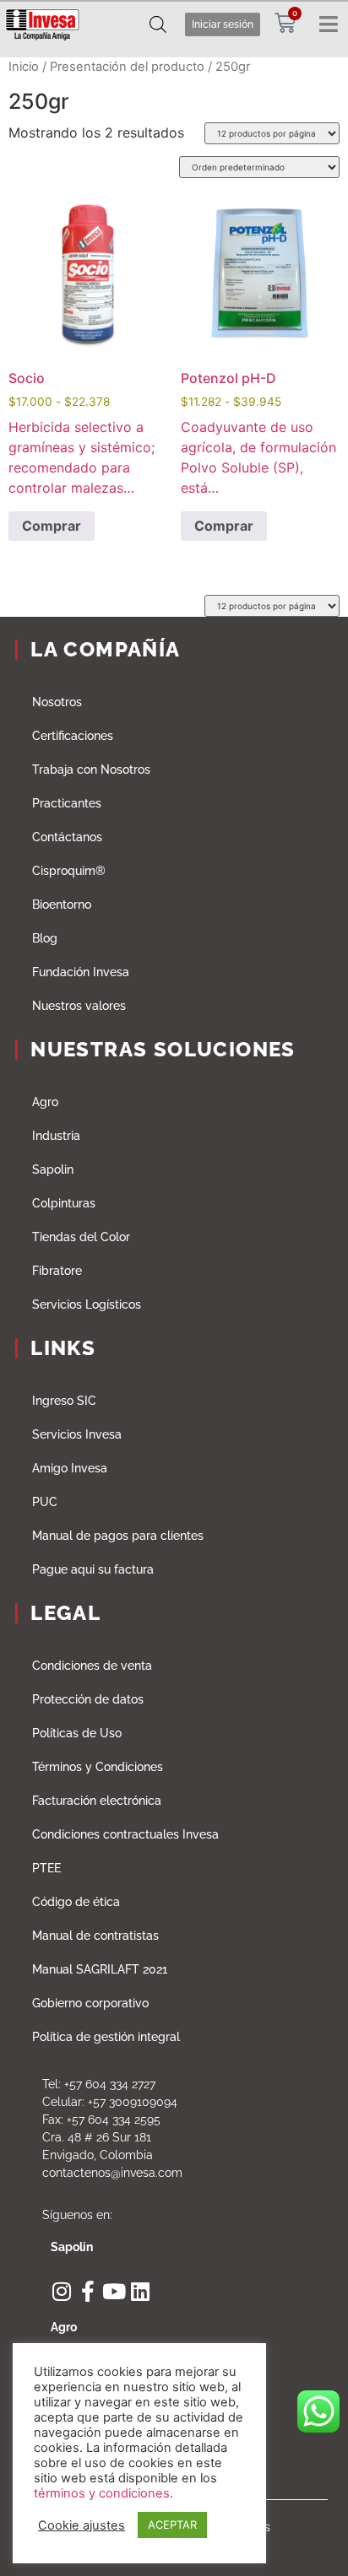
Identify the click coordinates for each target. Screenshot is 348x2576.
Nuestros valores (79, 1006)
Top (329, 2553)
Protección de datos (88, 1699)
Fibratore (57, 1271)
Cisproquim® (69, 871)
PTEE (46, 1868)
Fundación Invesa (81, 972)
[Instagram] (61, 2291)
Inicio (24, 67)
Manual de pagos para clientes (118, 1536)
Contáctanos (67, 837)
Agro (45, 1102)
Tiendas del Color (81, 1237)
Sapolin (53, 1169)
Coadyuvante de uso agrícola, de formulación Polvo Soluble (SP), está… (258, 344)
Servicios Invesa (77, 1434)
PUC (45, 1502)
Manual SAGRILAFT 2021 (100, 1969)
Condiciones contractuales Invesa (125, 1834)
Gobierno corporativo (90, 2003)
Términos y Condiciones (98, 1767)
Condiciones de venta (92, 1666)
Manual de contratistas (95, 1936)
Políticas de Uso (77, 1733)
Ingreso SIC (64, 1401)
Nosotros (57, 702)
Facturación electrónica (97, 1801)
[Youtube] (114, 2291)
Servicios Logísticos (87, 1304)
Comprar (52, 526)
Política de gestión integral (106, 2037)
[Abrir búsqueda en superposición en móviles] (158, 24)
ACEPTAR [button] (172, 2525)
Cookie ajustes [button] (82, 2525)
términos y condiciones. (103, 2493)
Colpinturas (64, 1203)
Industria (56, 1136)
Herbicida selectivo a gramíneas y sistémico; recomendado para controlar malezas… (82, 344)
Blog (45, 938)
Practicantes (67, 803)
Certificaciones (73, 736)
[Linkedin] (140, 2291)
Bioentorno (62, 905)
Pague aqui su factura (93, 1569)
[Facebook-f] (87, 2291)
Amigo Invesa (70, 1468)
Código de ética (76, 1902)
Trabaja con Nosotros (91, 770)
